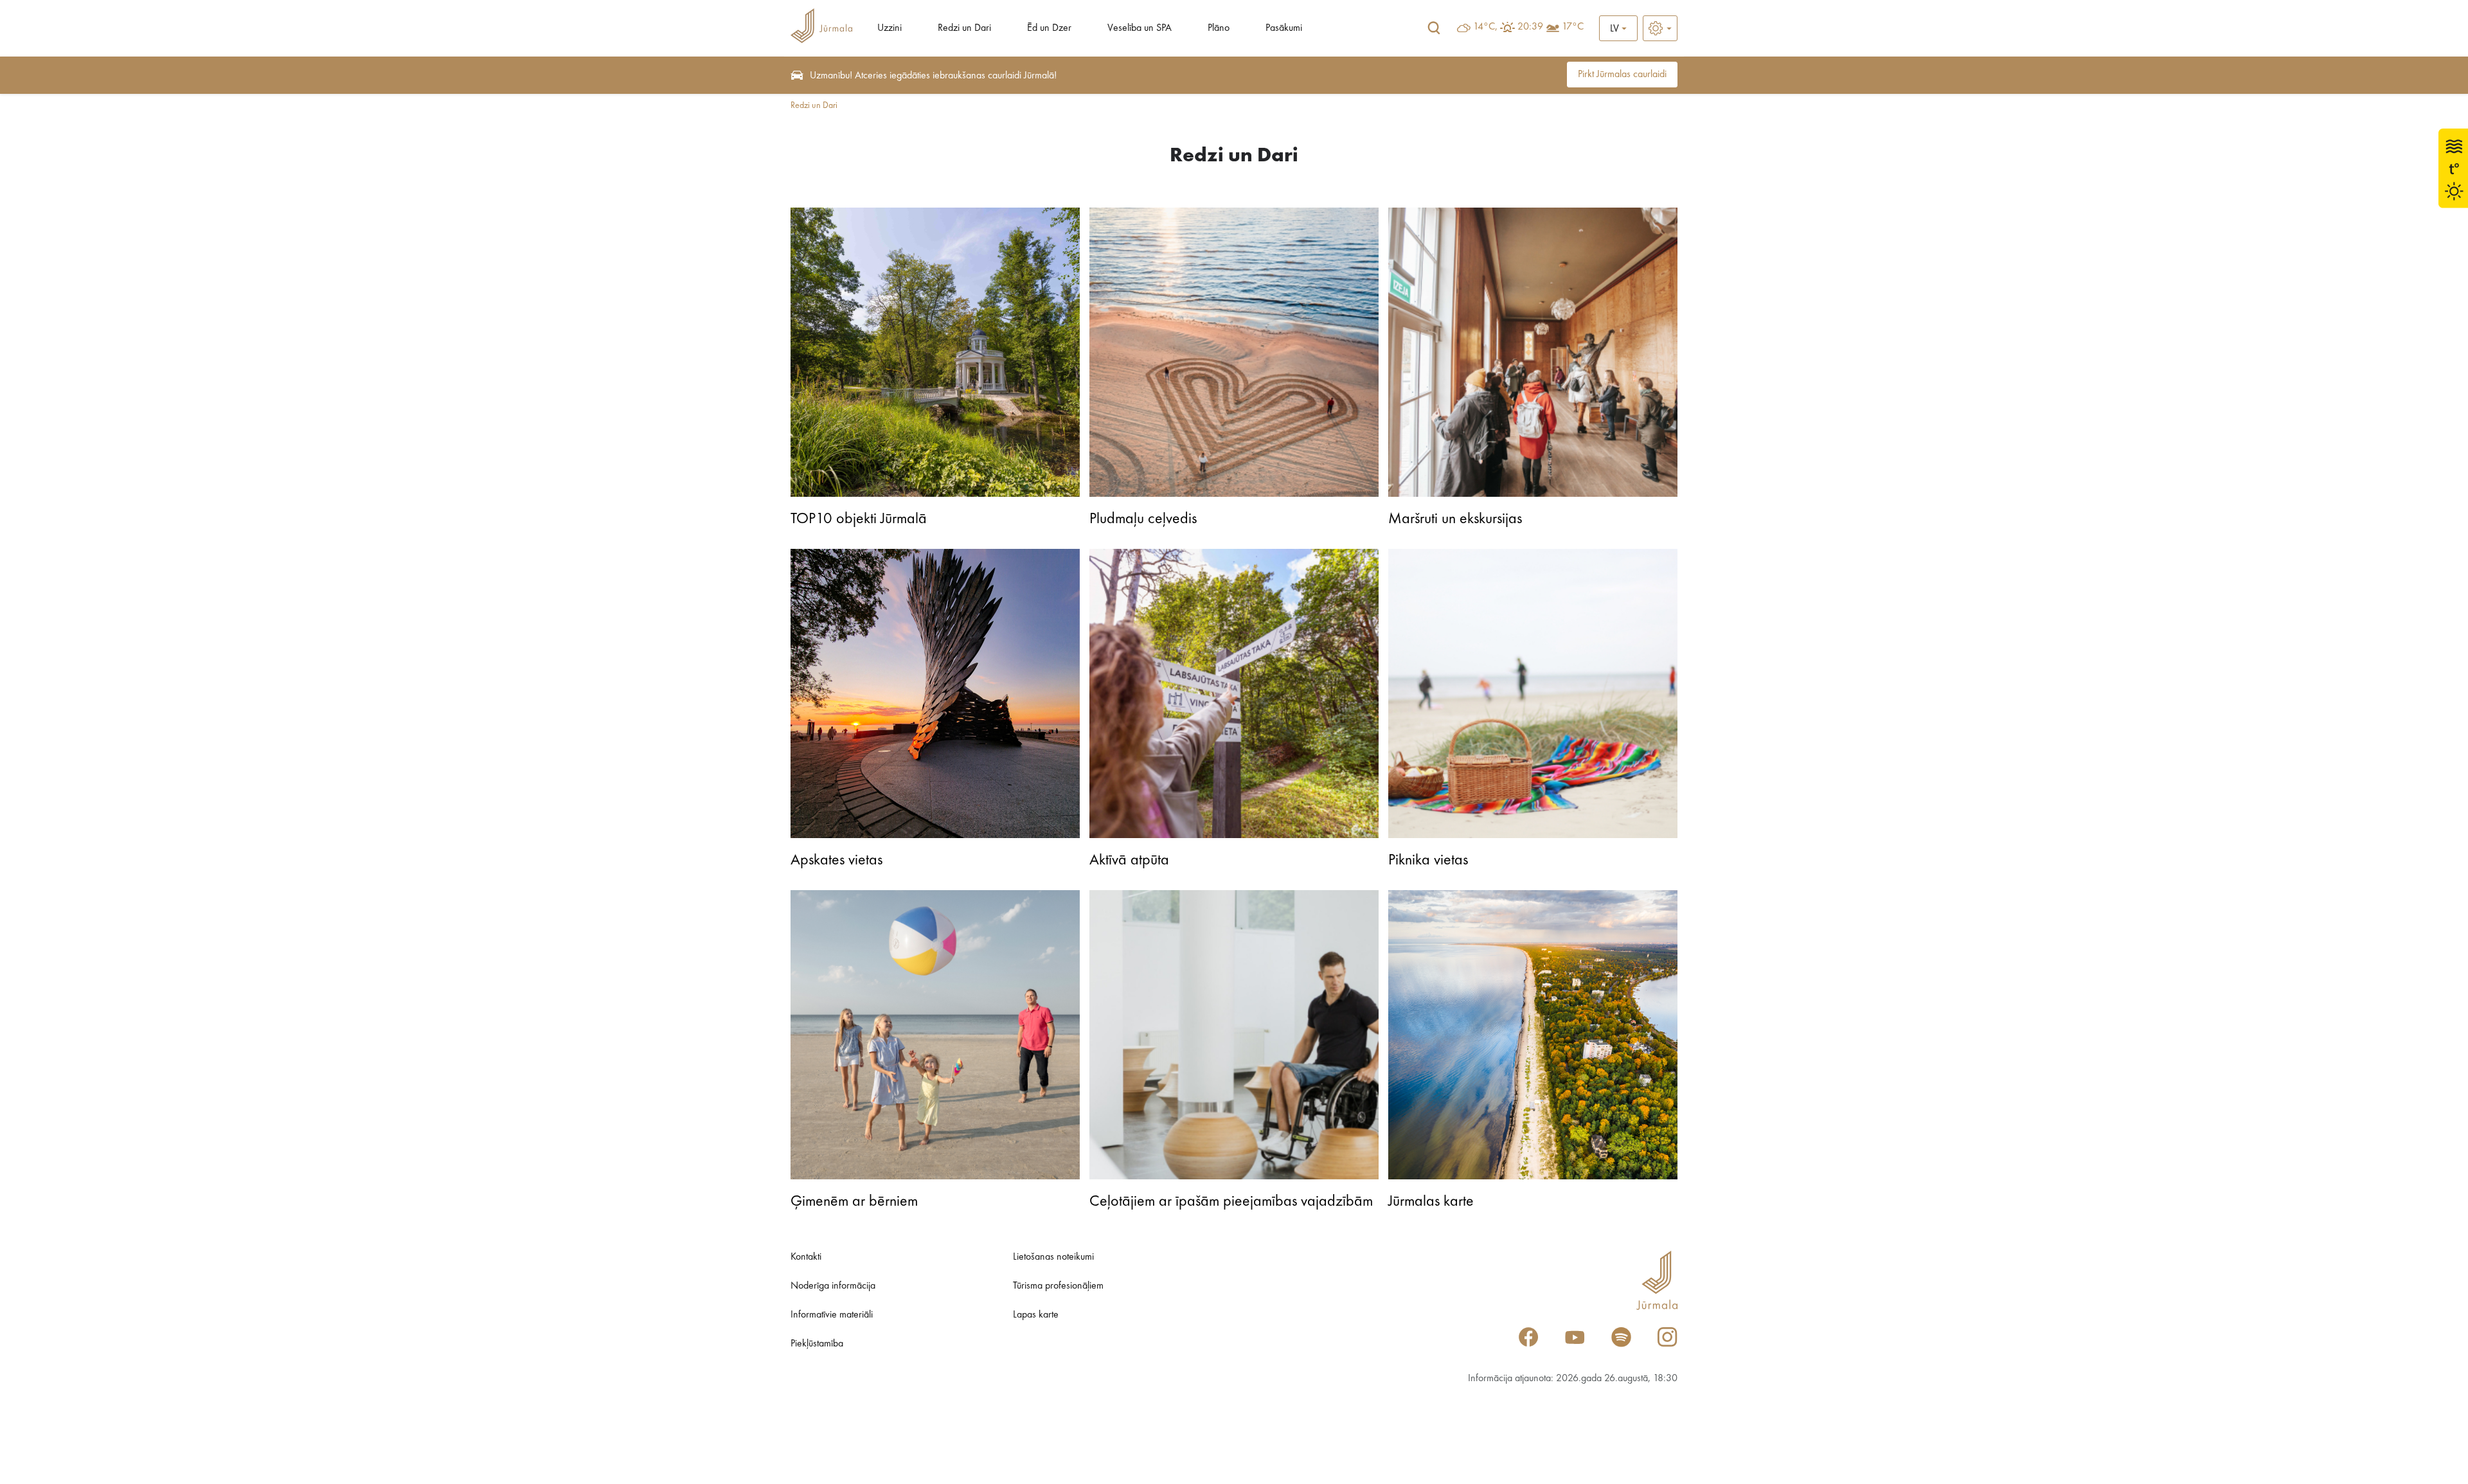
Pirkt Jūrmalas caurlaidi (1622, 75)
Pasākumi (1284, 28)
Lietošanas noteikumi (1053, 1257)
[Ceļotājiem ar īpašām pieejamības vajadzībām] (1234, 1035)
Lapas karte (1036, 1315)
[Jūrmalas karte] (1533, 1035)
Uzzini (890, 28)
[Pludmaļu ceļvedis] (1234, 352)
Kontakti (806, 1257)
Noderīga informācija (833, 1286)
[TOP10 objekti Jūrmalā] (935, 352)
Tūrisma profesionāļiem (1058, 1286)
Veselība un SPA (1140, 28)
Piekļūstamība (817, 1344)
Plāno (1219, 28)
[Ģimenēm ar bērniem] (935, 1035)
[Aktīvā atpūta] (1234, 693)
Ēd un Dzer (1049, 28)
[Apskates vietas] (935, 693)
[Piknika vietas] (1533, 693)
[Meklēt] (1434, 28)
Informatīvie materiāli (832, 1315)
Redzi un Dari (964, 28)
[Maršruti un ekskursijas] (1533, 352)
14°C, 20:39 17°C (1528, 27)
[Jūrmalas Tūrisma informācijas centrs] (821, 28)
